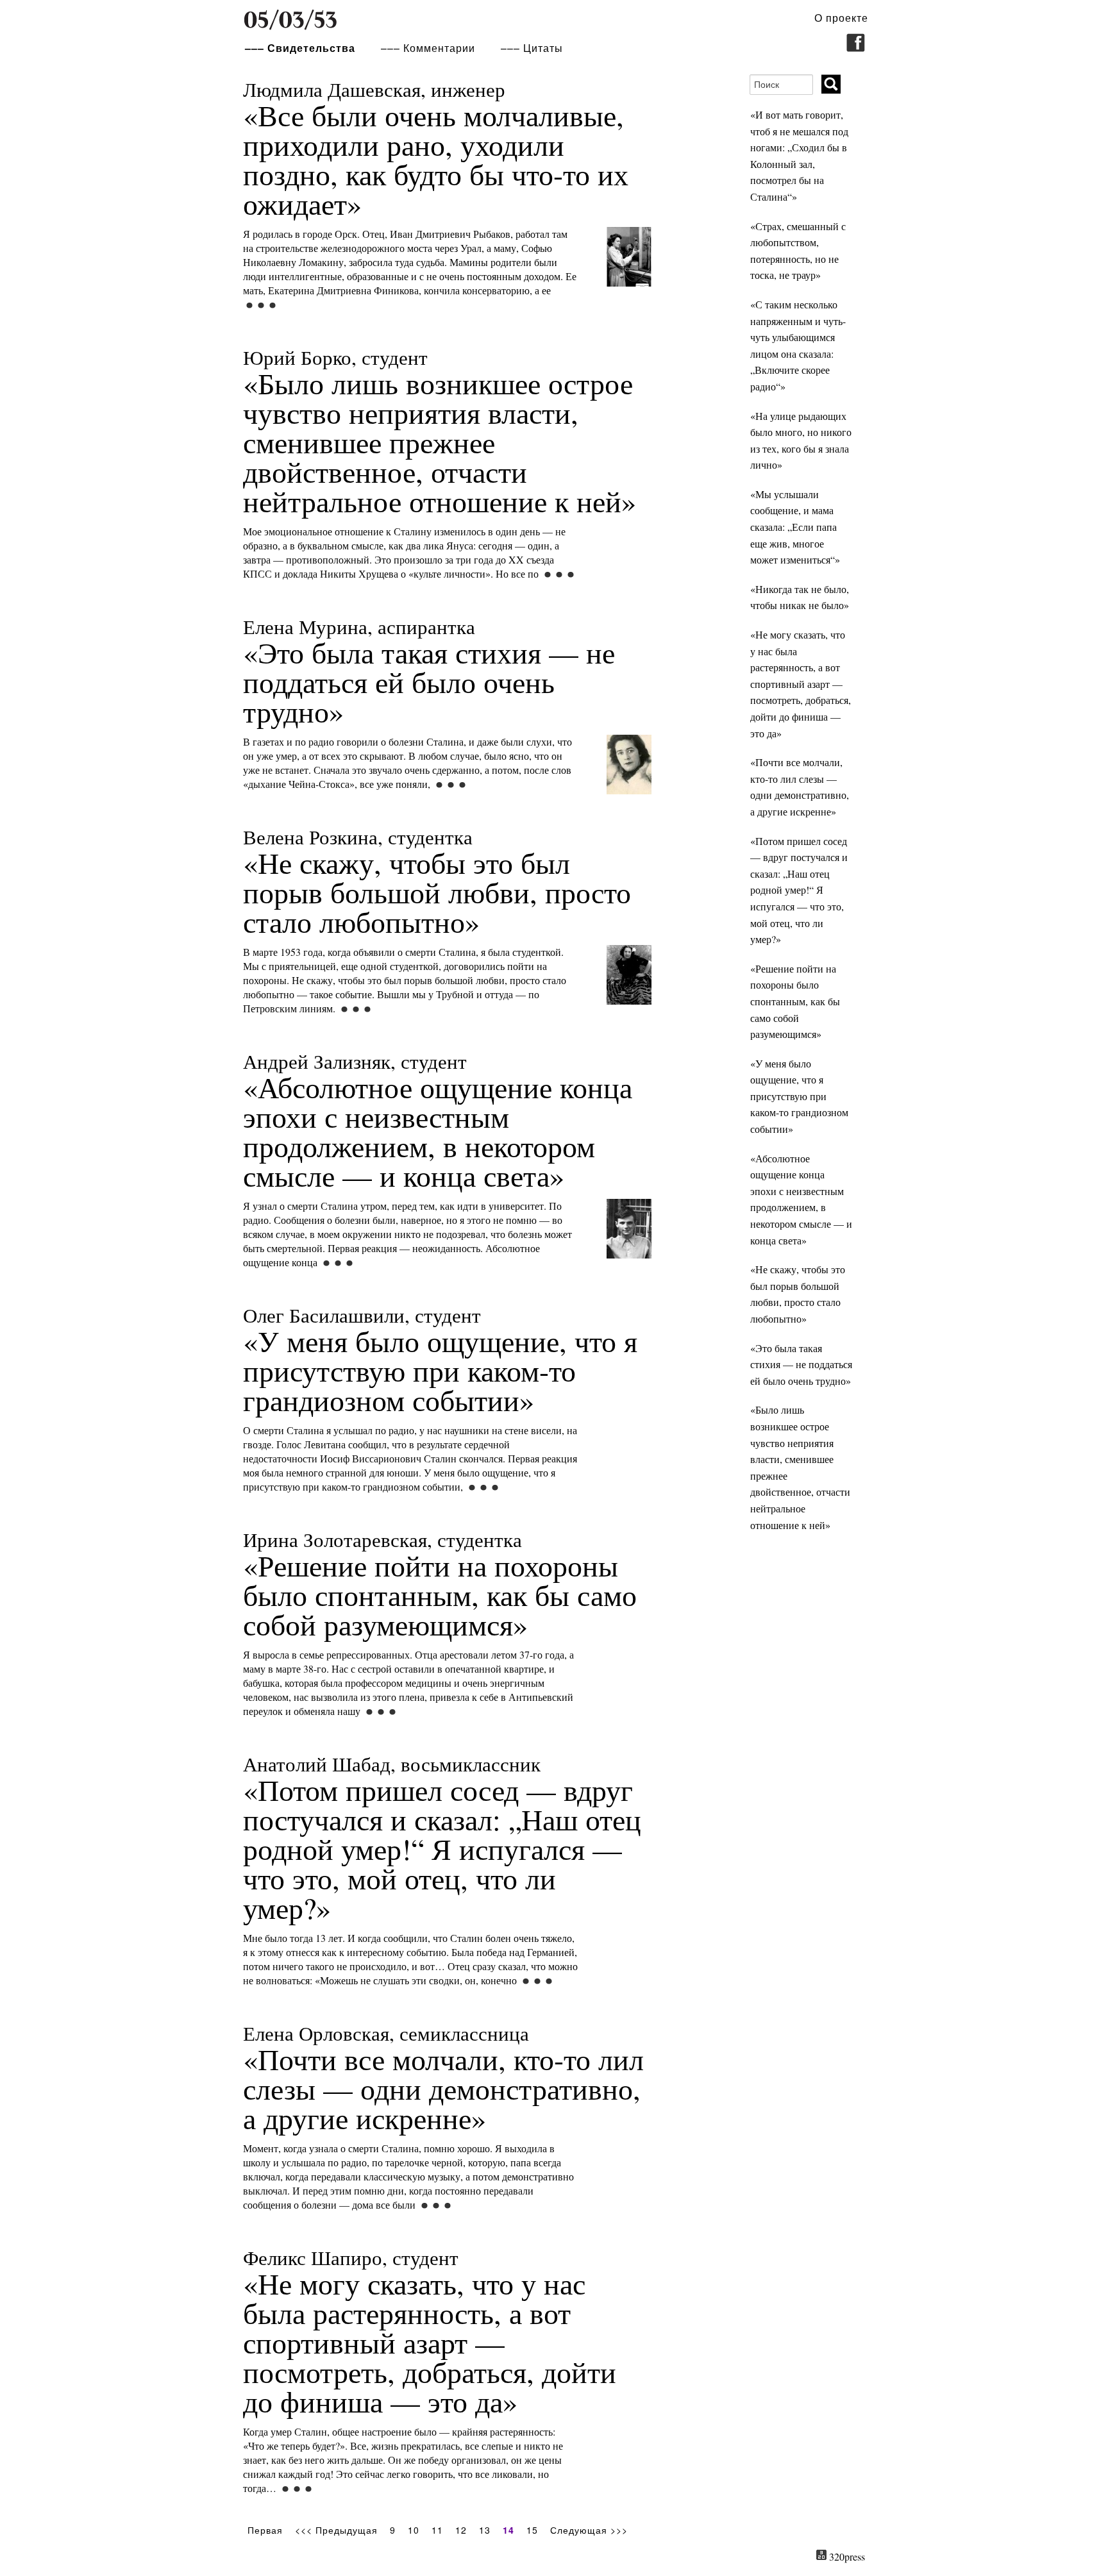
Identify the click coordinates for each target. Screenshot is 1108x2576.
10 (414, 2530)
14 (508, 2530)
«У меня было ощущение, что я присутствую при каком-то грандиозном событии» (440, 1360)
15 (532, 2530)
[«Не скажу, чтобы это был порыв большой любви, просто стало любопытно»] (629, 1012)
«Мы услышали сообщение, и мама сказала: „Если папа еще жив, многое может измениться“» (795, 527)
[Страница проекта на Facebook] (856, 48)
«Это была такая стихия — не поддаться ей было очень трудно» (429, 672)
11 (437, 2530)
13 (485, 2530)
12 (461, 2530)
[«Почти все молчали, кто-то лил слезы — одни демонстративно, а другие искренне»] (435, 2205)
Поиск (832, 85)
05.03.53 (290, 20)
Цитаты (543, 48)
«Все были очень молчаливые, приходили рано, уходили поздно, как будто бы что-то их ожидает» (436, 149)
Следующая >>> (589, 2530)
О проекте (841, 18)
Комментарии (439, 48)
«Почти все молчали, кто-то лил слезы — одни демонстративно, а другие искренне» (443, 2078)
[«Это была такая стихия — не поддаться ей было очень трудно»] (629, 802)
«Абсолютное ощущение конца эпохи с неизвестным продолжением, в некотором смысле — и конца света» (438, 1121)
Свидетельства (311, 48)
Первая (265, 2530)
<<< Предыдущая (336, 2530)
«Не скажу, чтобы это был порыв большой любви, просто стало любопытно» (437, 882)
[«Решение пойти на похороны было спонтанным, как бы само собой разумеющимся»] (380, 1711)
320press (847, 2556)
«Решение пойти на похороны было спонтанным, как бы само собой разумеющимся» (440, 1585)
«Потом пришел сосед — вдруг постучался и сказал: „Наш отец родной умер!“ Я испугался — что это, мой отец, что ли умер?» (442, 1839)
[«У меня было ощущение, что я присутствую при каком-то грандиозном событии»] (482, 1487)
